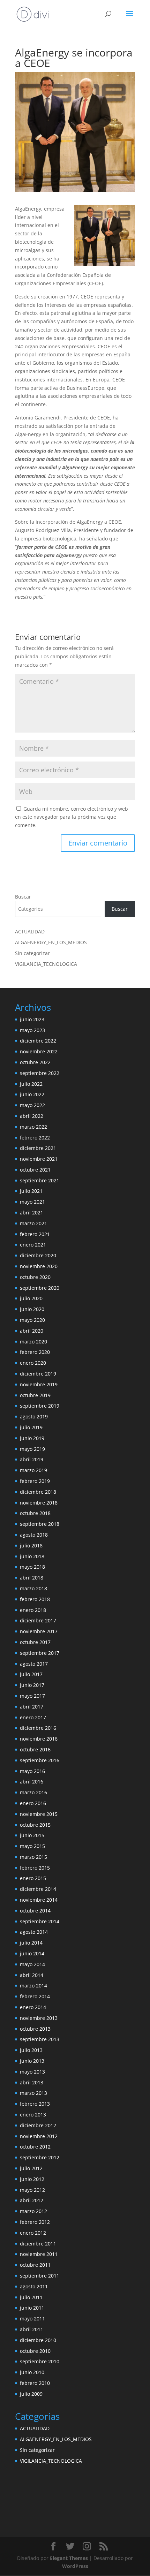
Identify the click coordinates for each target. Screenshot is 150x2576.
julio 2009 (31, 2394)
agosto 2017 (34, 1664)
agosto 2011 (34, 2286)
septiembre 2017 (40, 1653)
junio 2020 (32, 1309)
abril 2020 (32, 1331)
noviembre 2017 (39, 1631)
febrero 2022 (35, 1138)
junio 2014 (32, 1953)
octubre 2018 (35, 1513)
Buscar (23, 897)
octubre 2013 (35, 2029)
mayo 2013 (32, 2072)
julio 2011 (31, 2297)
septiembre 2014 (40, 1921)
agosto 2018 (34, 1535)
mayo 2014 (32, 1964)
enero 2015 (33, 1878)
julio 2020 (31, 1298)
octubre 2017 (35, 1642)
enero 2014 (33, 2007)
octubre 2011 (35, 2265)
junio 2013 (32, 2061)
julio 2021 (31, 1191)
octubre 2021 (35, 1170)
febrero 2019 (35, 1481)
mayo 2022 (32, 1105)
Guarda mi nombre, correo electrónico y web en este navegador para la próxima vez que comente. (72, 817)
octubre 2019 (35, 1395)
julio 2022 (31, 1084)
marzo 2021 (33, 1223)
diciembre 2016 (38, 1728)
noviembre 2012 (39, 2136)
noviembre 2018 (39, 1503)
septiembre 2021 (40, 1180)
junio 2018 (32, 1556)
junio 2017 (32, 1685)
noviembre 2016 (39, 1739)
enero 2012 (33, 2233)
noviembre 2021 (39, 1159)
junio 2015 (32, 1835)
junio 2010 (32, 2372)
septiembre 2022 (40, 1073)
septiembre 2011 (40, 2276)
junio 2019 (32, 1438)
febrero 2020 (35, 1352)
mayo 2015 (32, 1846)
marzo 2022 (33, 1127)
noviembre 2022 (39, 1051)
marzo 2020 (33, 1342)
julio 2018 (31, 1545)
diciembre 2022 (38, 1041)
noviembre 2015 (39, 1814)
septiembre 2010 (40, 2361)
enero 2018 (33, 1610)
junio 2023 (32, 1019)
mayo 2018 (32, 1567)
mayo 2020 (32, 1320)
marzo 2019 (33, 1470)
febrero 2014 (35, 1996)
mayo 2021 (32, 1202)
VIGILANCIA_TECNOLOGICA (46, 964)
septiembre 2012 (40, 2157)
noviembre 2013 (39, 2018)
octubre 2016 (35, 1749)
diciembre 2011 (38, 2244)
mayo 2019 (32, 1449)
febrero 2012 (35, 2222)
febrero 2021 (35, 1234)
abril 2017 (32, 1707)
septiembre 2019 (40, 1406)
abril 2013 (32, 2082)
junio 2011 (32, 2308)
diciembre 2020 (38, 1255)
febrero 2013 (35, 2104)
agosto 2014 (34, 1932)
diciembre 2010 (38, 2340)
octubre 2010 (35, 2351)
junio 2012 (32, 2179)
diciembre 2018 (38, 1492)
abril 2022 (32, 1116)
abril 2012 (32, 2200)
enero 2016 (33, 1803)
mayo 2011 (32, 2319)
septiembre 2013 (40, 2039)
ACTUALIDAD (30, 931)
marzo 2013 (33, 2093)
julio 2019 (31, 1427)
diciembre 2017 (38, 1620)
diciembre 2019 (38, 1374)
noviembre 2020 (39, 1266)
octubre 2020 (35, 1277)
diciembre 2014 (38, 1889)
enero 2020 (33, 1363)
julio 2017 (31, 1674)
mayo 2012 (32, 2190)
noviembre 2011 (39, 2254)
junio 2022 (32, 1094)
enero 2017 (33, 1717)
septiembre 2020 (40, 1288)
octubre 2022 (35, 1062)
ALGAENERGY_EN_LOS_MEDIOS (51, 942)
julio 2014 (31, 1943)
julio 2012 (31, 2168)
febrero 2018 (35, 1599)
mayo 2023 (32, 1030)
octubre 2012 (35, 2147)
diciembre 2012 (38, 2125)
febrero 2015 (35, 1868)
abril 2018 (32, 1578)
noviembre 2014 (39, 1900)
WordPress (75, 2566)
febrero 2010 (35, 2383)
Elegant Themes (69, 2558)
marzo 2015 (33, 1857)
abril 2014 (32, 1975)
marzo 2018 (33, 1588)
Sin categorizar (32, 953)
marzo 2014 (33, 1986)
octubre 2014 (35, 1911)
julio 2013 (31, 2050)
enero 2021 (33, 1245)
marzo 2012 (33, 2211)
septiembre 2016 (40, 1760)
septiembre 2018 (40, 1524)
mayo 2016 (32, 1771)
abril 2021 (32, 1213)
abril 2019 (32, 1459)
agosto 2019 (34, 1416)
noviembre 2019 (39, 1384)
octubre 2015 (35, 1825)
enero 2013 (33, 2115)
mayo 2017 (32, 1696)
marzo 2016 (33, 1792)
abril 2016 (32, 1782)
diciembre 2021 (38, 1148)
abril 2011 (32, 2329)
